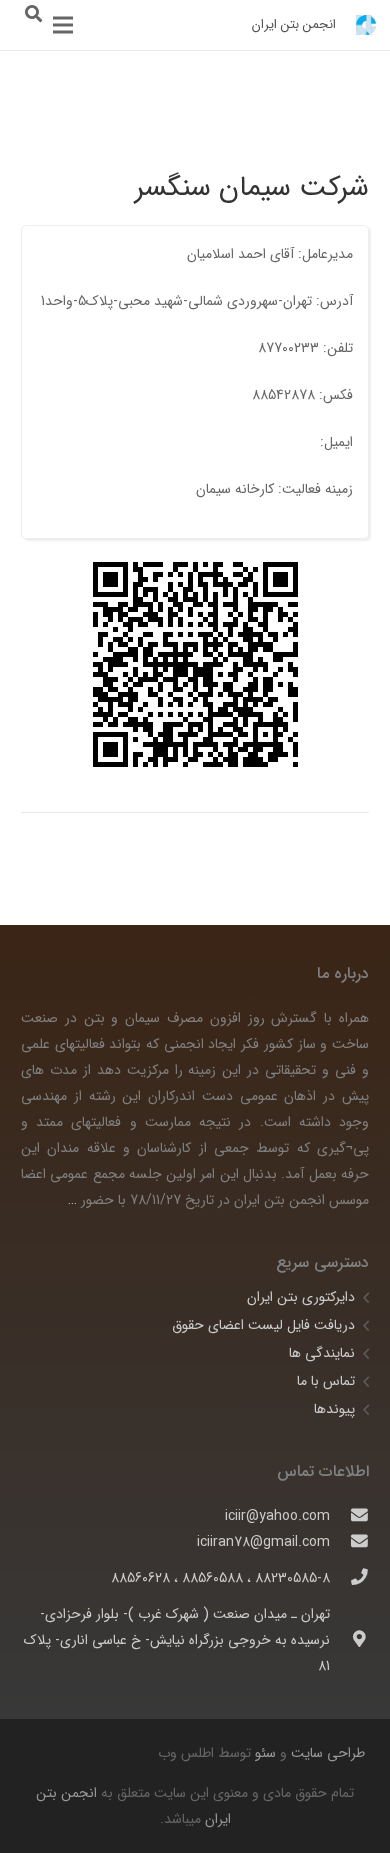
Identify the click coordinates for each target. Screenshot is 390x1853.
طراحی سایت (326, 1753)
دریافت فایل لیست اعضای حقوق (263, 1325)
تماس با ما (326, 1381)
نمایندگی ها (322, 1353)
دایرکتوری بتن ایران (301, 1297)
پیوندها (334, 1409)
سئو (265, 1753)
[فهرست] (63, 25)
